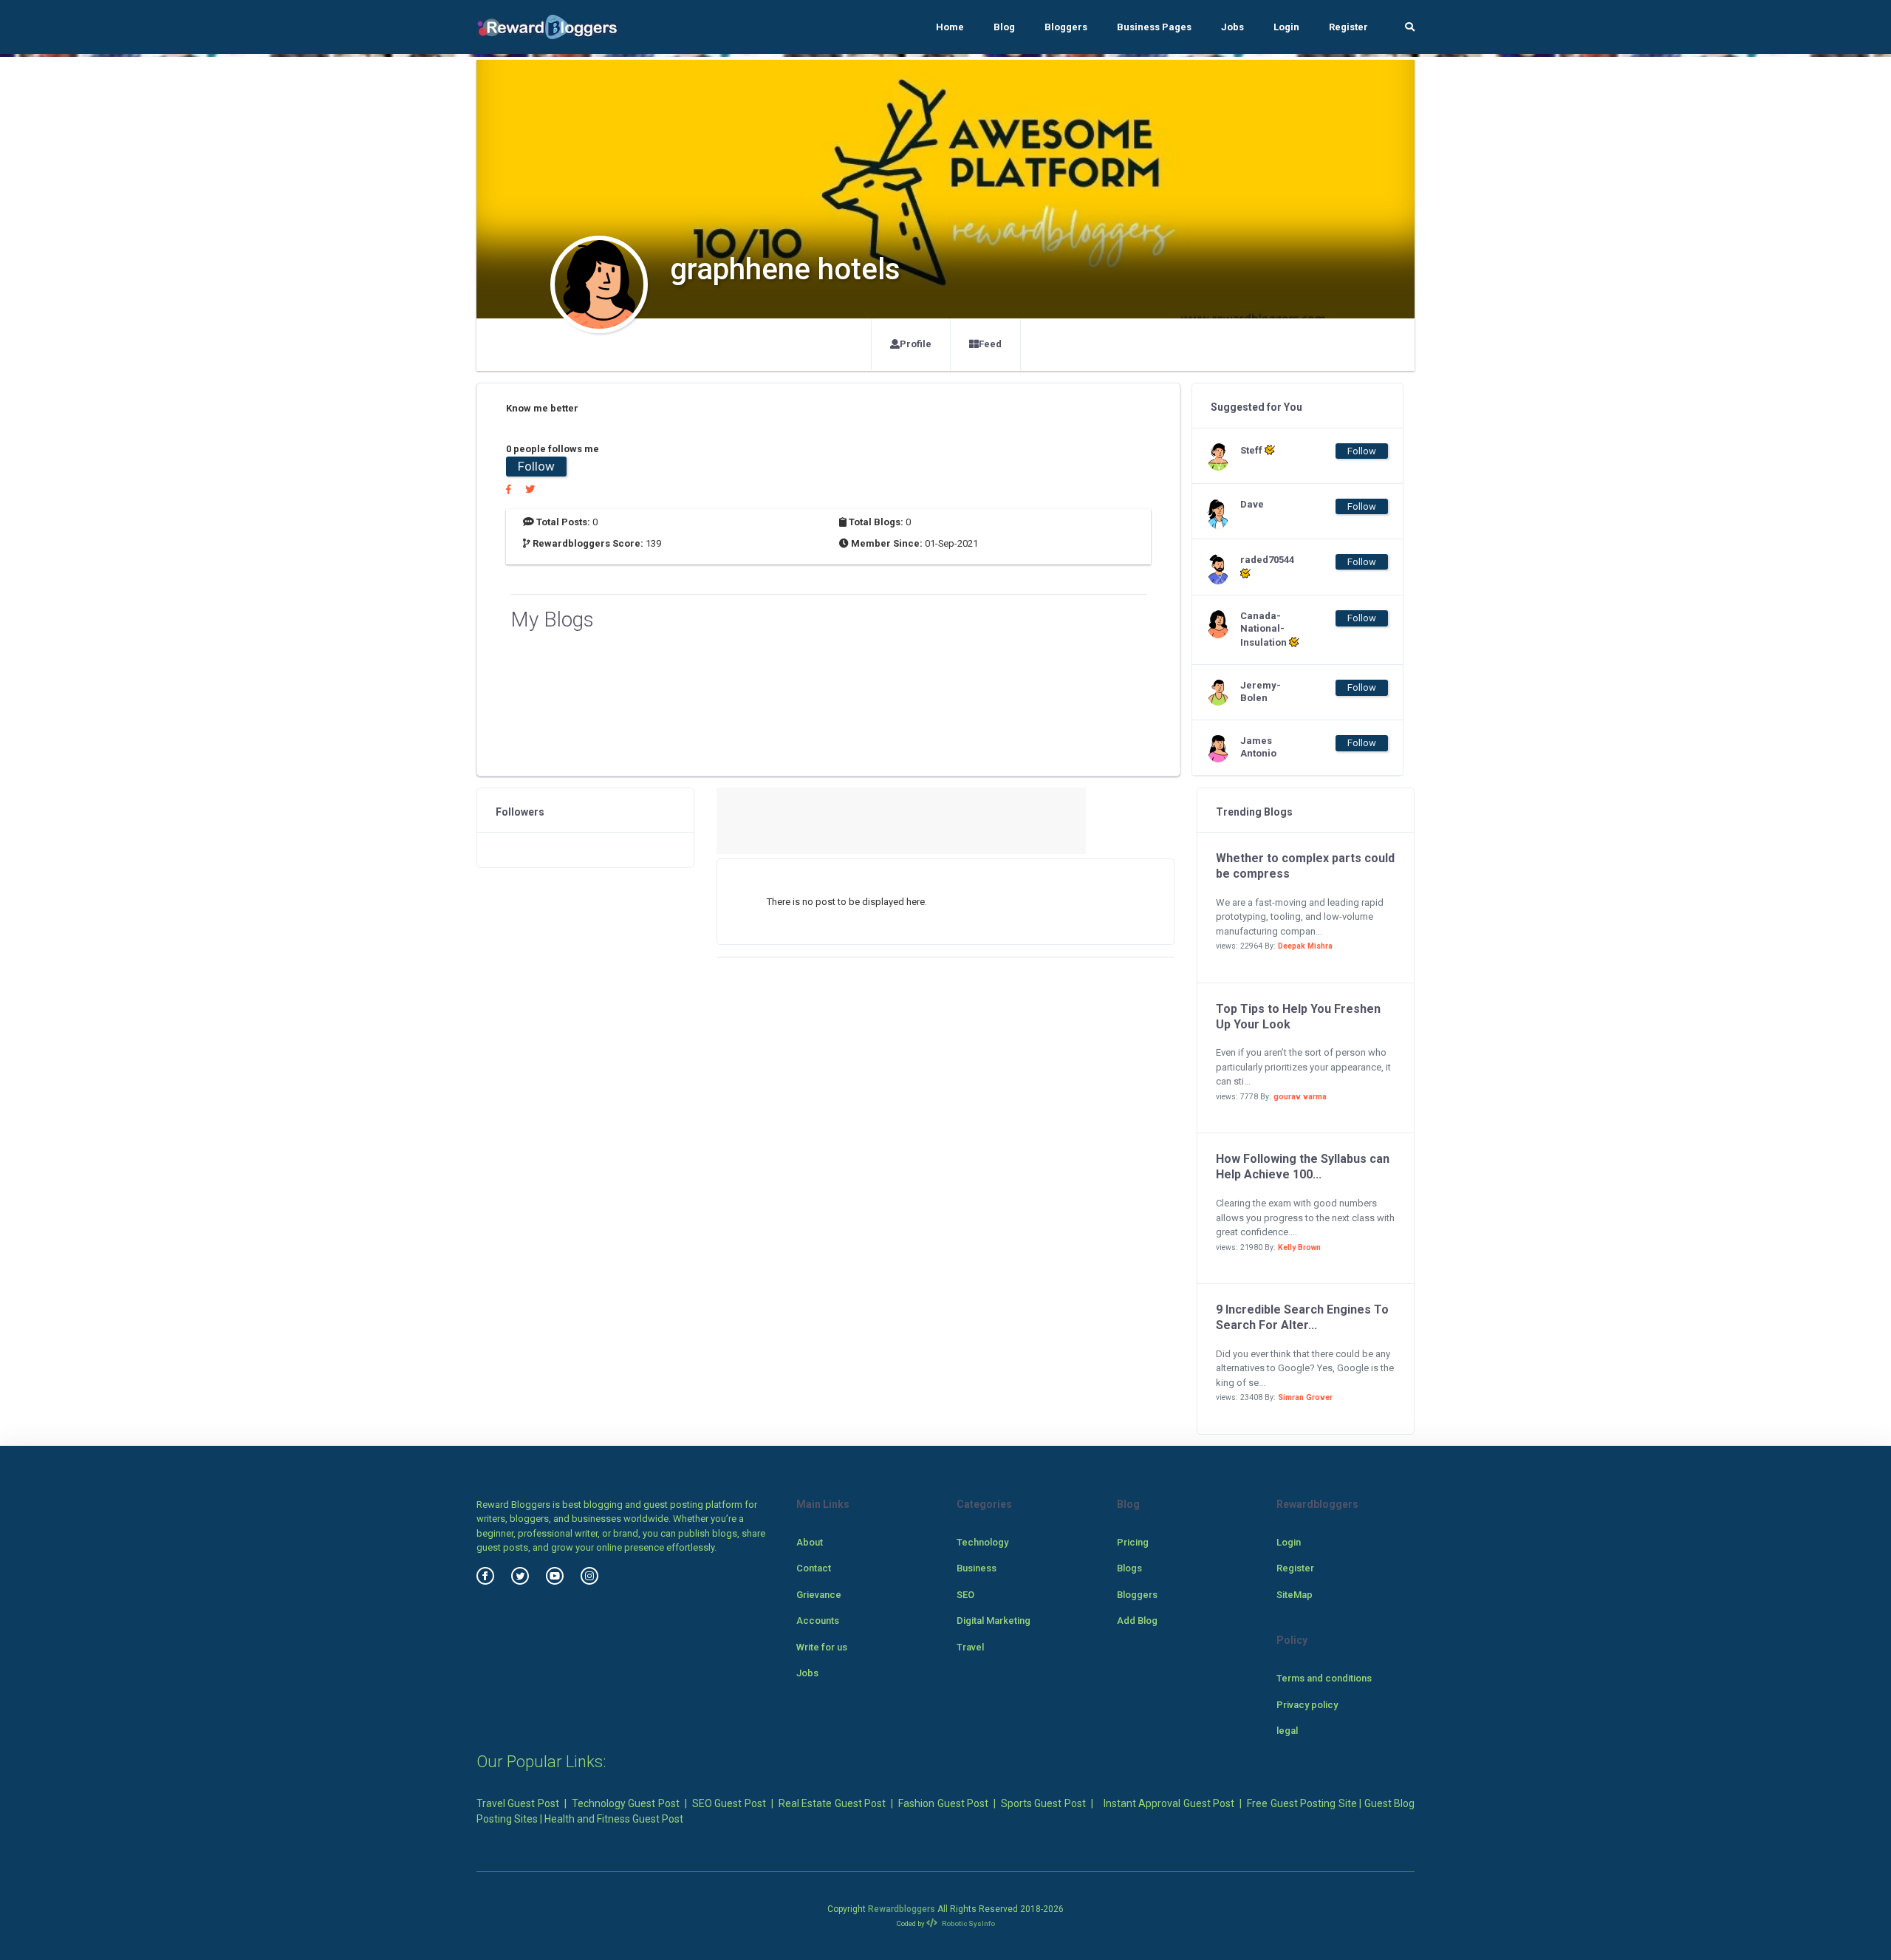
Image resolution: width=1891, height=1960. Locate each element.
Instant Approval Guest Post (1169, 1803)
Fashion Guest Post (943, 1803)
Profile (916, 344)
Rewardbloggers (902, 1909)
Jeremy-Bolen (1261, 692)
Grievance (819, 1595)
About (810, 1542)
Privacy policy (1307, 1705)
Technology (982, 1542)
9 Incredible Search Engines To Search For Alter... (1302, 1317)
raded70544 (1267, 560)
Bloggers (1066, 27)
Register (1348, 27)
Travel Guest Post (518, 1803)
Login (1286, 27)
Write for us (822, 1647)
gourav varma (1300, 1097)
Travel (970, 1647)
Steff (1252, 450)
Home (950, 27)
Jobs (1232, 27)
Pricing (1133, 1542)
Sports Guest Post (1043, 1803)
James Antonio (1258, 747)
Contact (814, 1568)
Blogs (1129, 1568)
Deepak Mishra (1305, 946)
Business (977, 1568)
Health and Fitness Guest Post (614, 1819)
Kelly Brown (1299, 1247)
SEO (965, 1595)
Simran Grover (1305, 1397)
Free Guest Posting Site (1302, 1803)
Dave (1252, 504)
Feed (990, 344)
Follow (536, 466)
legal (1287, 1731)
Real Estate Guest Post (832, 1803)
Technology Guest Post (626, 1803)
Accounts (818, 1621)
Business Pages (1154, 27)
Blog (1004, 27)
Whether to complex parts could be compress (1305, 866)
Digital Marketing (994, 1621)
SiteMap (1295, 1595)
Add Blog (1137, 1621)
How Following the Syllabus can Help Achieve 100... (1303, 1167)
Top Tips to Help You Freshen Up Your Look (1298, 1017)
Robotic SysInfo (968, 1923)
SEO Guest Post (729, 1803)
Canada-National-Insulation (1265, 629)
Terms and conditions (1324, 1678)
